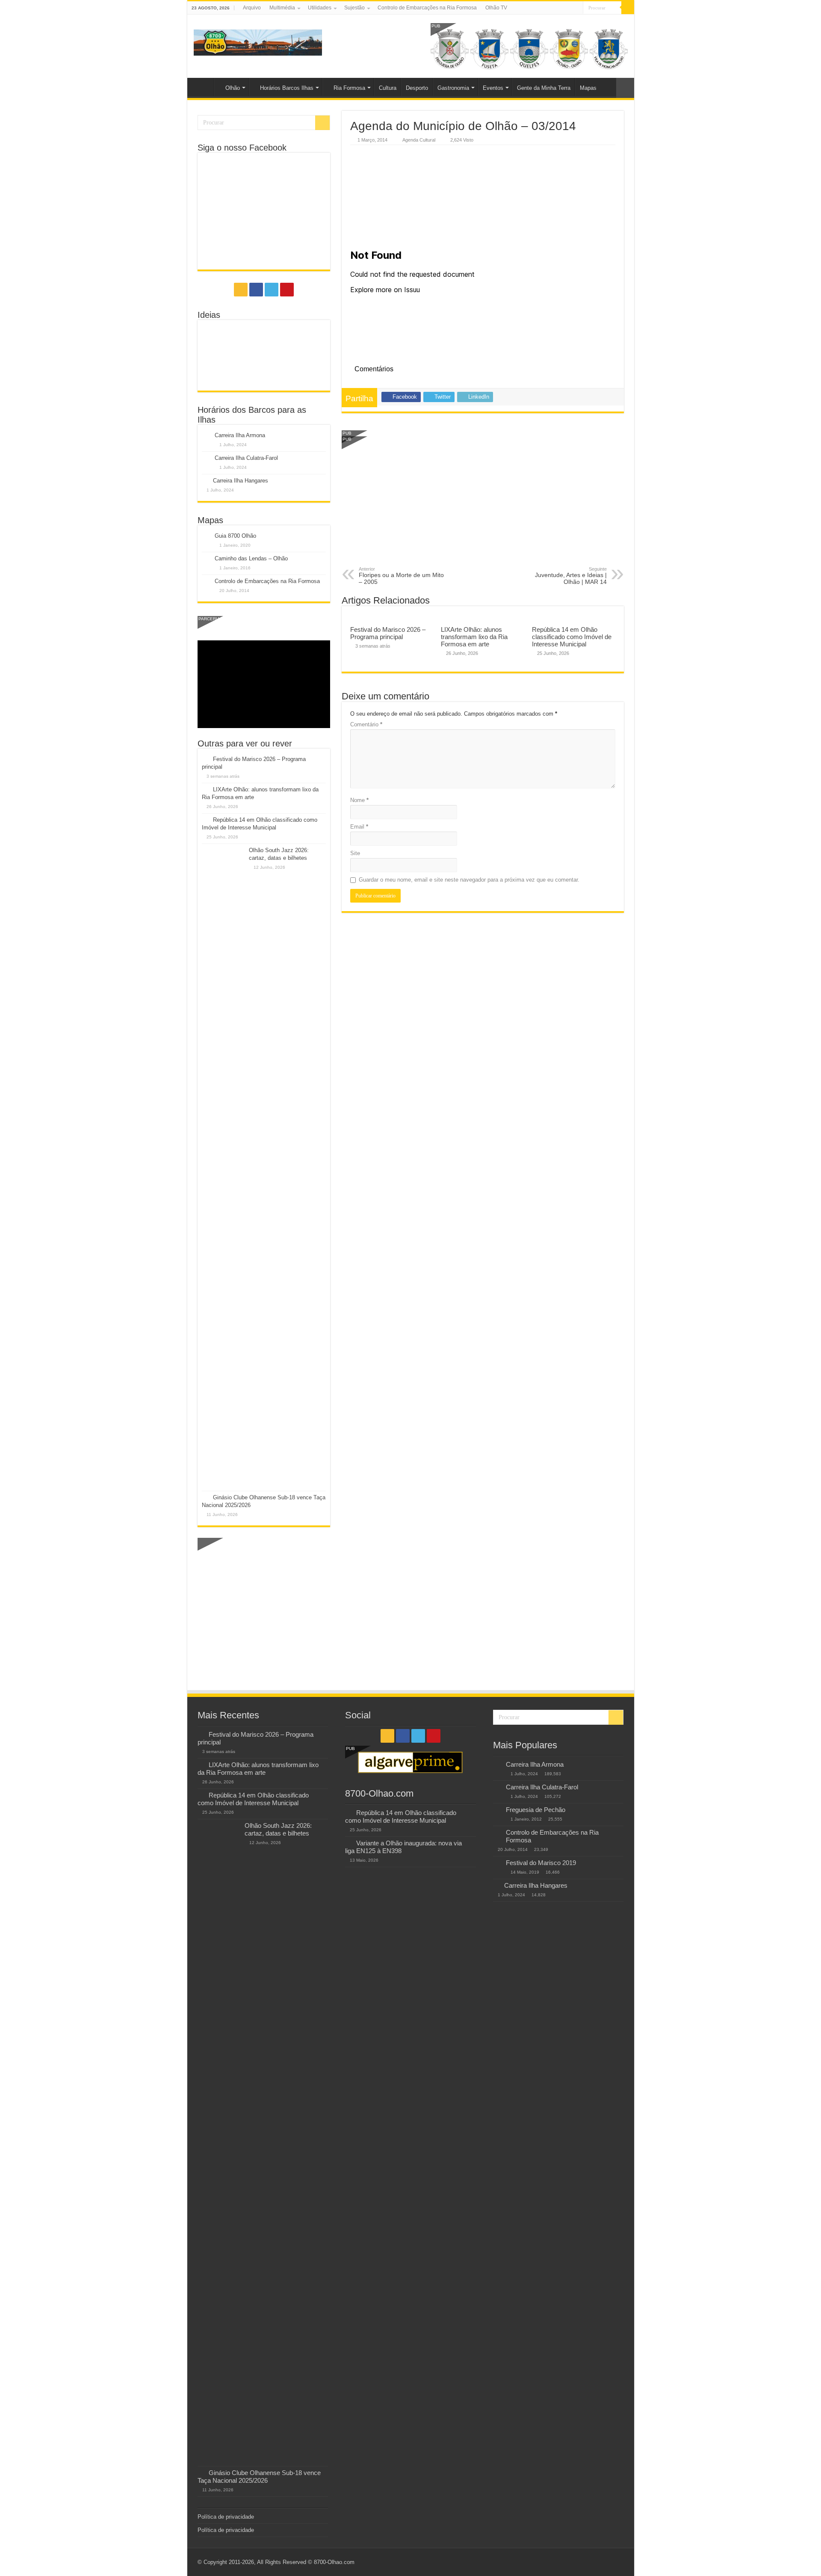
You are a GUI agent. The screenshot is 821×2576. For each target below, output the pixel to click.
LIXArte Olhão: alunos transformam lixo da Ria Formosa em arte (474, 637)
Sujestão (354, 8)
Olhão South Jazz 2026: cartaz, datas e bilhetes (278, 1829)
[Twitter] (568, 8)
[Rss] (552, 8)
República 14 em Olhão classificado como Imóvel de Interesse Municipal (572, 637)
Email (359, 827)
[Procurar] (628, 8)
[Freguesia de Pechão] (497, 1810)
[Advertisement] (483, 502)
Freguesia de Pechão (536, 1810)
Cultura (388, 88)
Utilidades (320, 8)
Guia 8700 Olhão (235, 536)
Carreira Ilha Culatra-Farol (246, 458)
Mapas (588, 88)
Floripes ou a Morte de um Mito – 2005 (401, 576)
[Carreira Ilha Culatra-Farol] (497, 1788)
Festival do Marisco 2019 (541, 1863)
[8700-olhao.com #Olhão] (258, 41)
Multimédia (282, 8)
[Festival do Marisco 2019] (497, 1863)
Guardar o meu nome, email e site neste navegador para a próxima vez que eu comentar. (469, 880)
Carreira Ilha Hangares (241, 481)
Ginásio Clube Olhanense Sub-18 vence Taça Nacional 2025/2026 (259, 2477)
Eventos (493, 88)
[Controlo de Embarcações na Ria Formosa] (497, 1833)
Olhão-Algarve (203, 87)
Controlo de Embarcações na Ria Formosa (427, 8)
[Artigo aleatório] (625, 88)
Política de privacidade (226, 2517)
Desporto (417, 88)
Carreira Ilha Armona (240, 435)
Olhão (233, 88)
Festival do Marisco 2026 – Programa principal (388, 633)
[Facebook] (560, 8)
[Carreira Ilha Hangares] (496, 1885)
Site (355, 853)
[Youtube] (577, 8)
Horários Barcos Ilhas (287, 88)
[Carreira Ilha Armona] (497, 1765)
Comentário (366, 724)
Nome (359, 800)
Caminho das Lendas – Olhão (251, 558)
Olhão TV (496, 8)
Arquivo (252, 8)
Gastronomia (453, 88)
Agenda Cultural (419, 140)
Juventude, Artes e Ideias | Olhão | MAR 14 (571, 576)
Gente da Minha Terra (544, 88)
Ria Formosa (349, 88)
